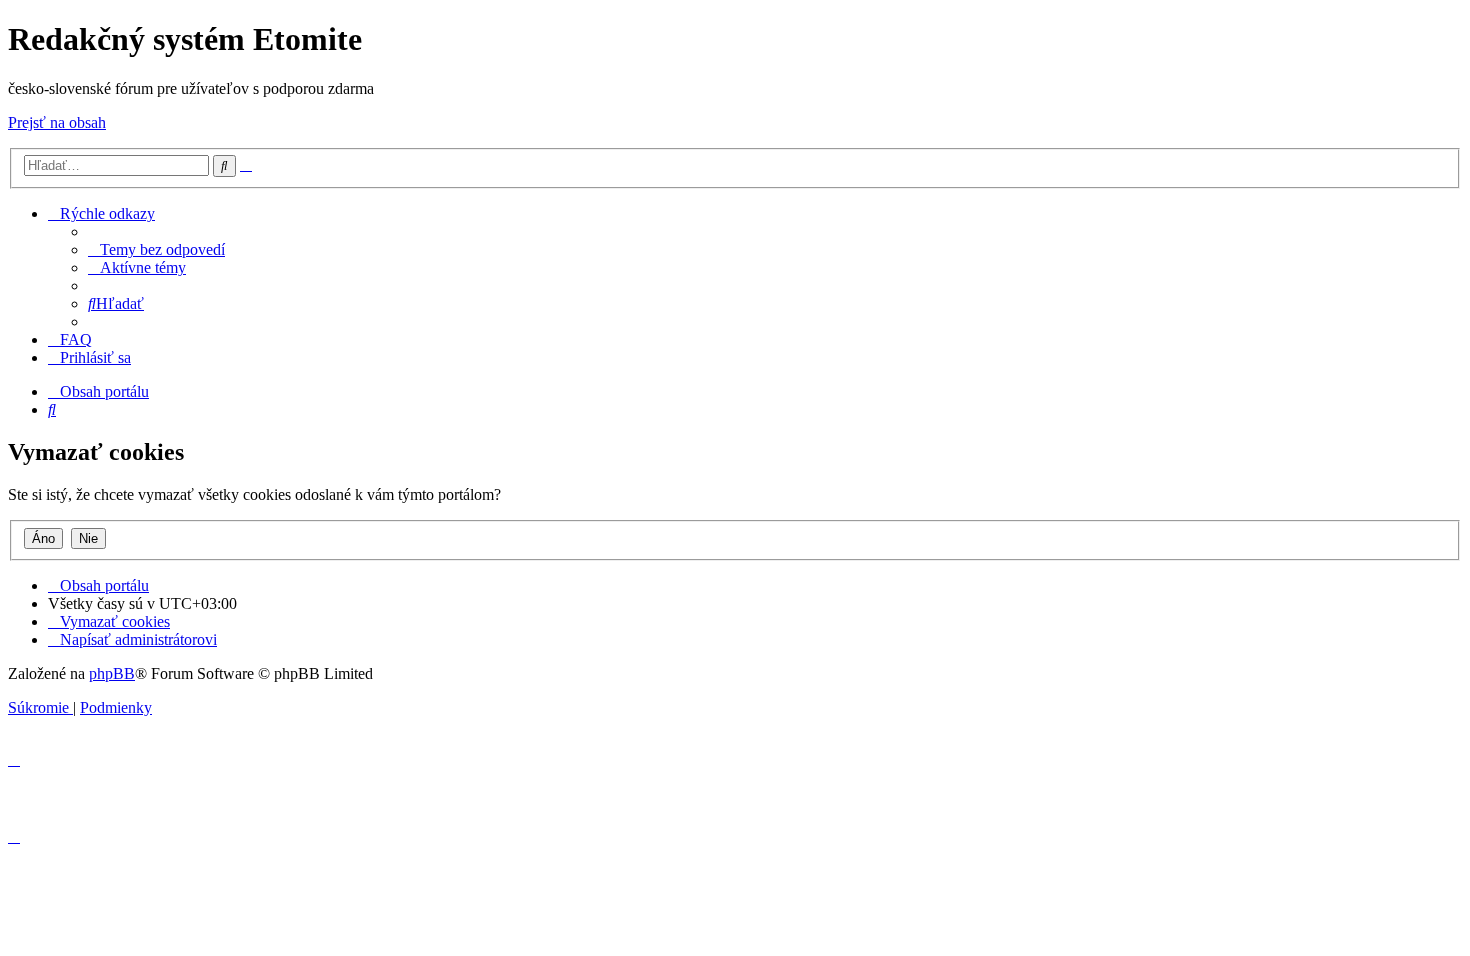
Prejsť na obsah (57, 122)
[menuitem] (156, 249)
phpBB (112, 673)
